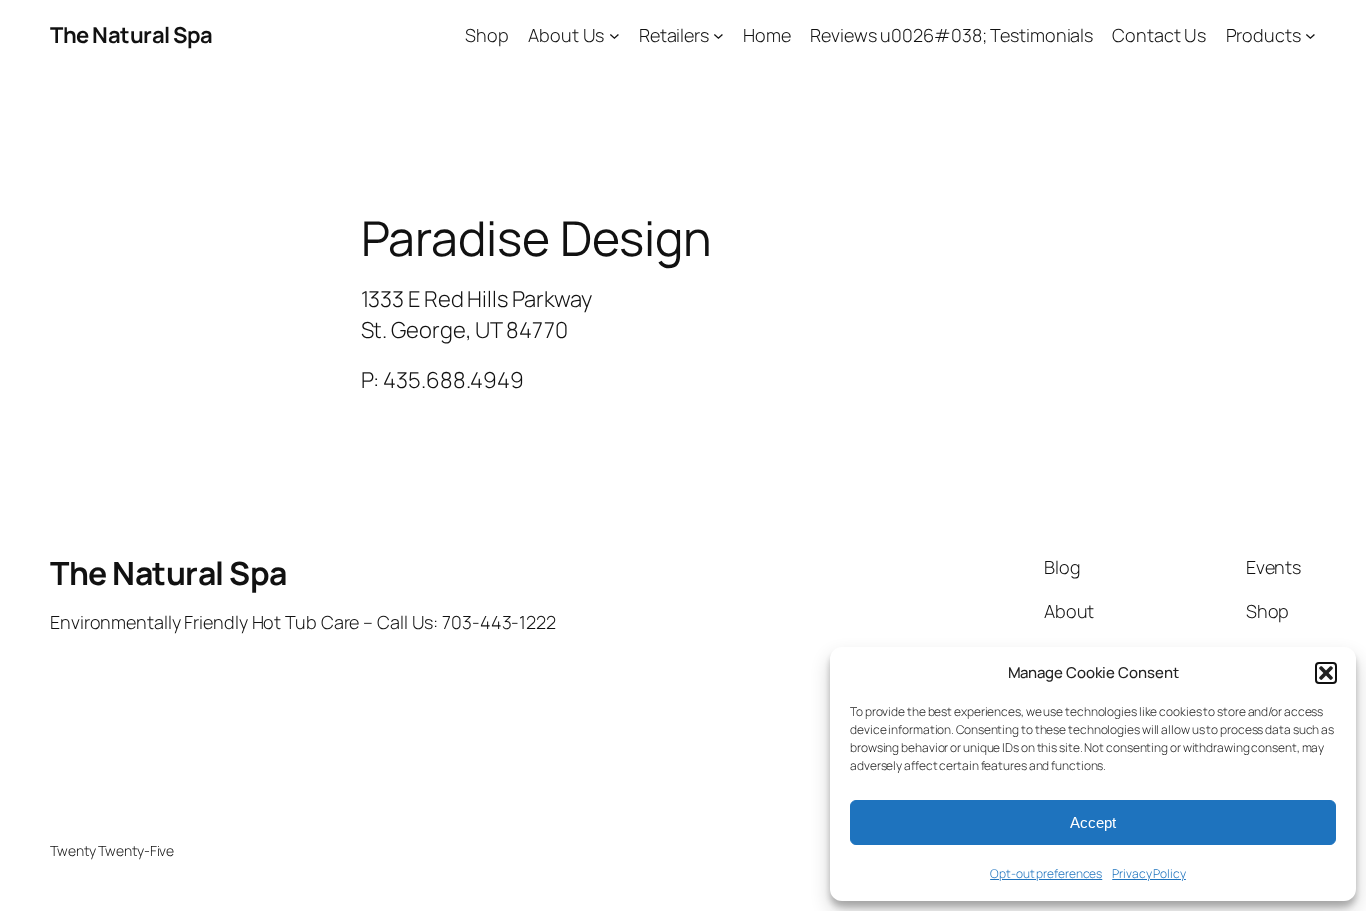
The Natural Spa (131, 35)
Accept (1093, 822)
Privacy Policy (1149, 873)
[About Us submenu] (614, 35)
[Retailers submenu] (718, 35)
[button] (1326, 673)
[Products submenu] (1310, 35)
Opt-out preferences (1046, 873)
